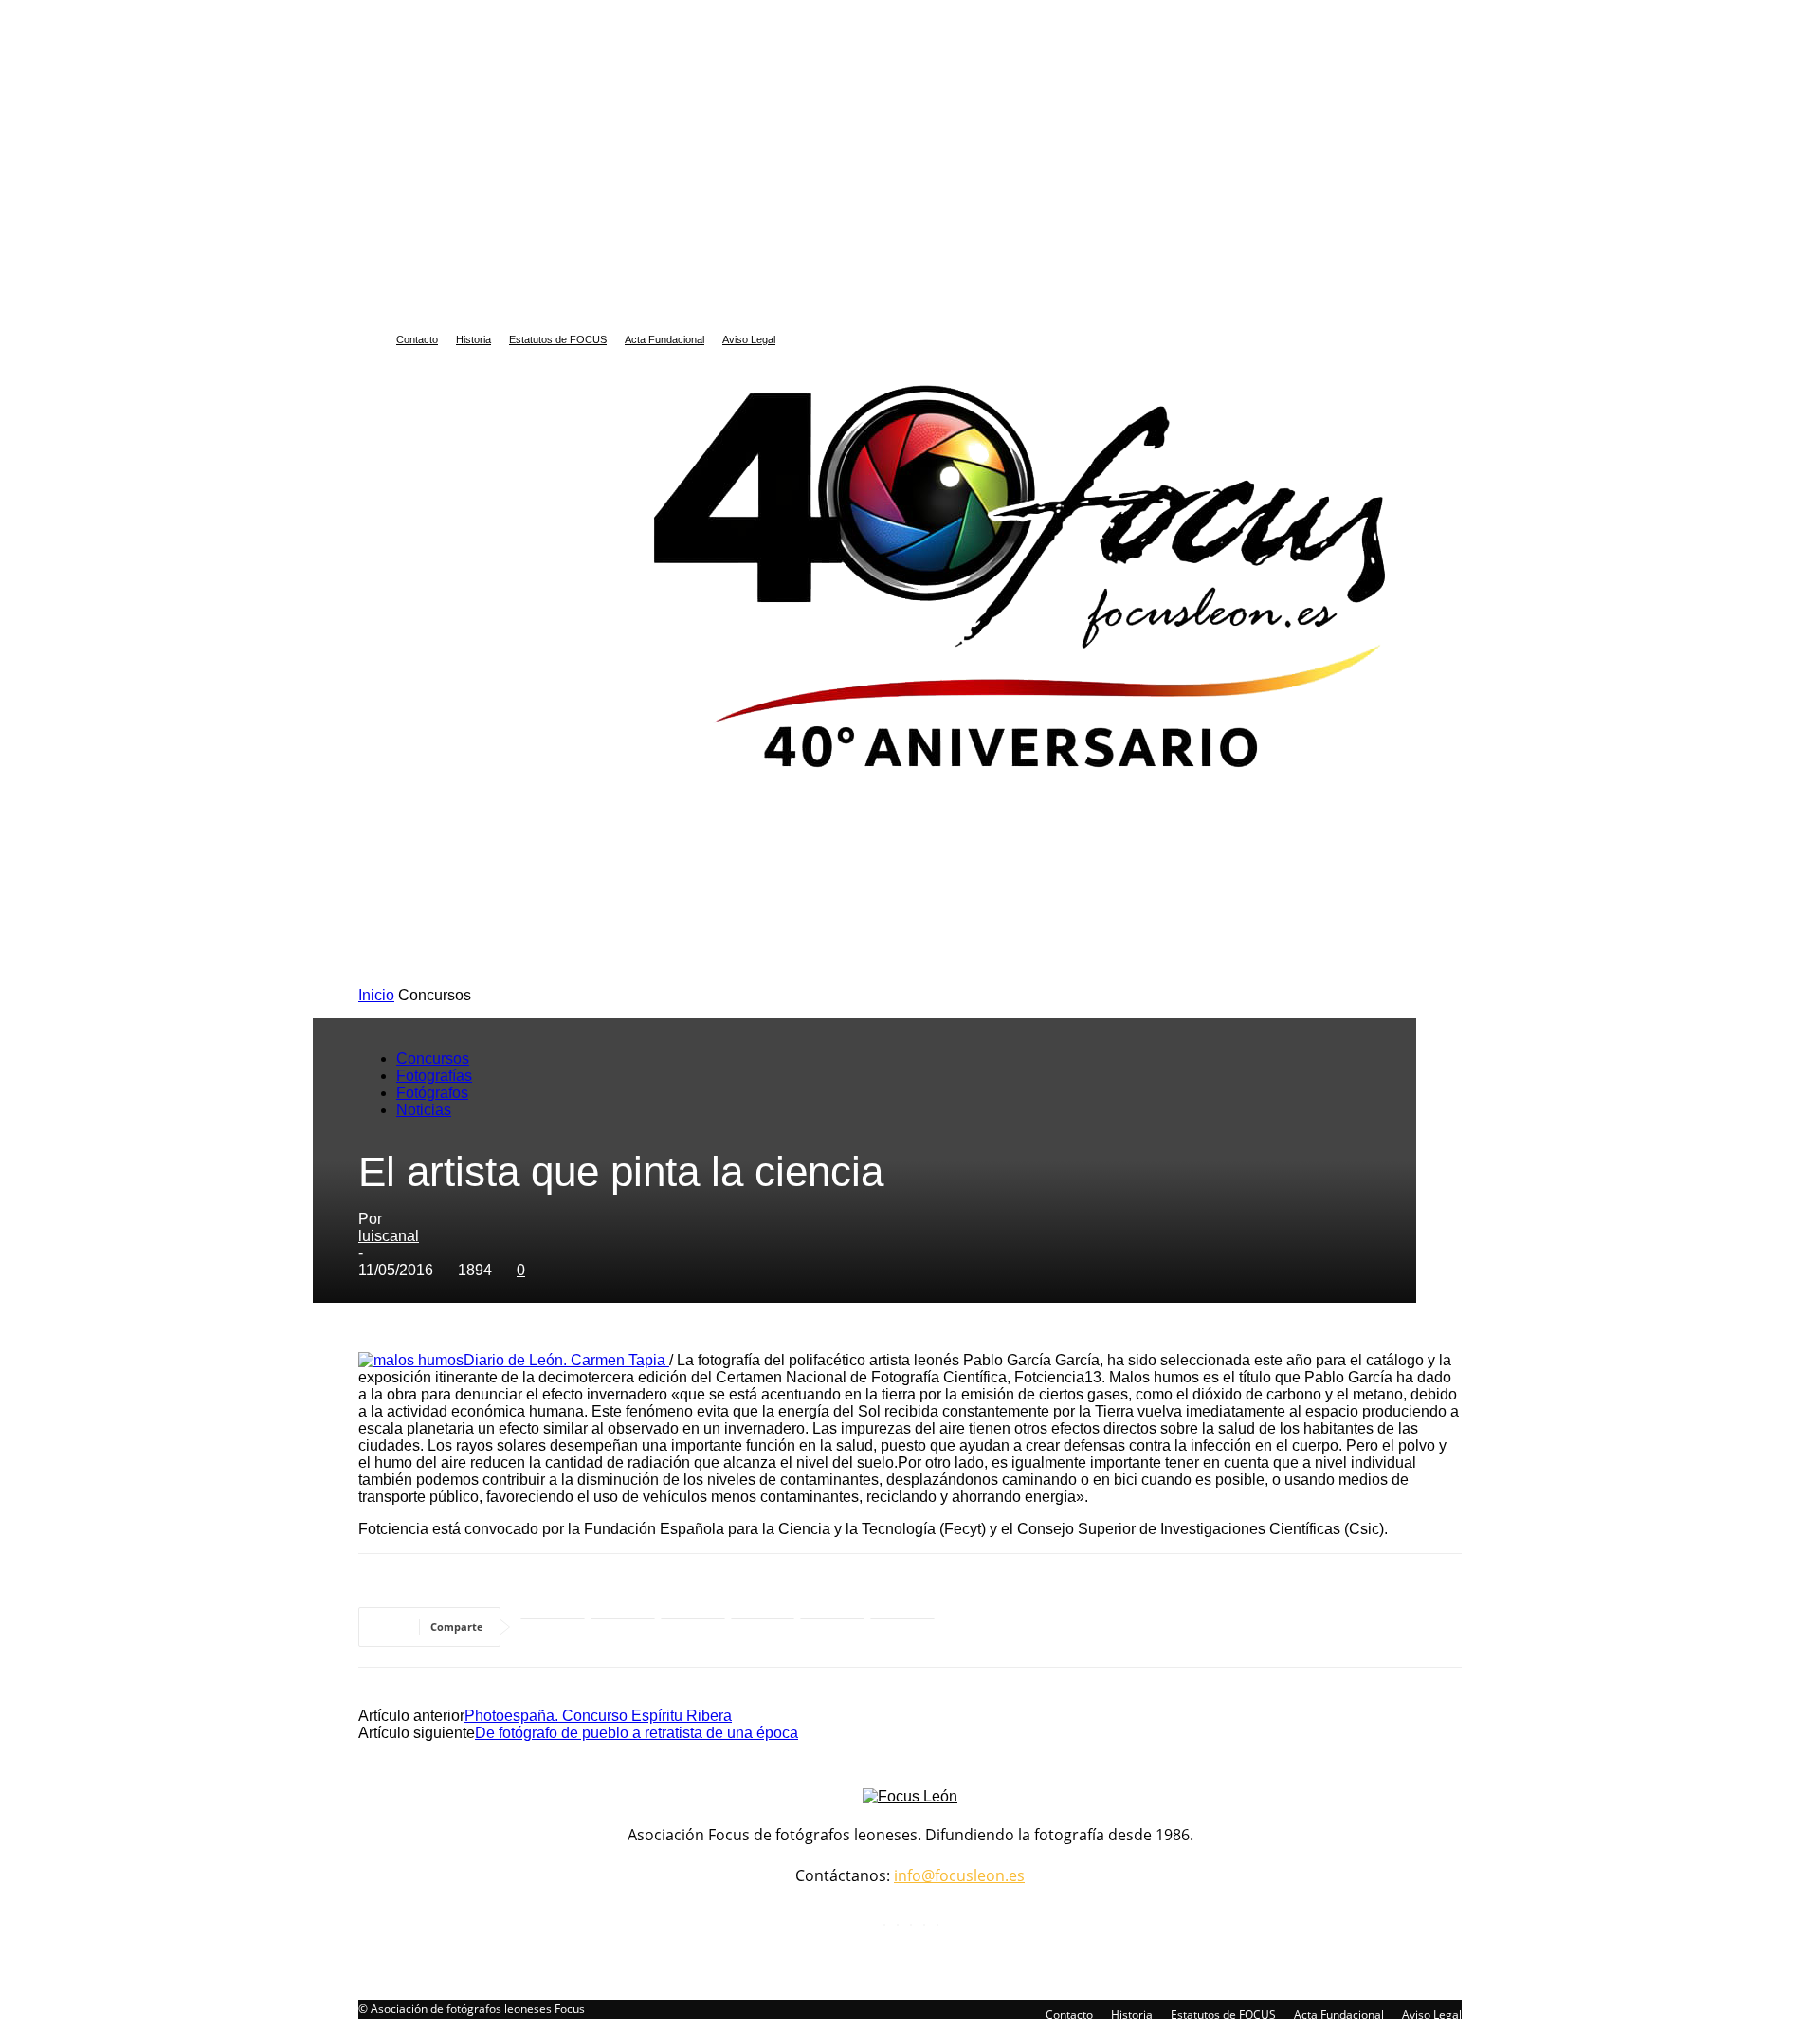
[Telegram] (763, 1627)
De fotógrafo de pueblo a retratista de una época (637, 1733)
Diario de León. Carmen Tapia (566, 1360)
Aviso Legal (749, 339)
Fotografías (434, 1076)
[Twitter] (693, 1627)
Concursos (433, 1059)
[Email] (902, 1627)
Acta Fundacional (664, 339)
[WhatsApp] (553, 1627)
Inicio (376, 995)
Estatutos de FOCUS (558, 339)
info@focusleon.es (959, 1875)
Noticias (424, 1110)
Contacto (417, 339)
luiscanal (389, 1236)
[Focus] (910, 571)
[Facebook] (623, 1627)
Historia (473, 339)
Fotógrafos (432, 1093)
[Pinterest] (832, 1627)
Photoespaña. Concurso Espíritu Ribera (598, 1716)
